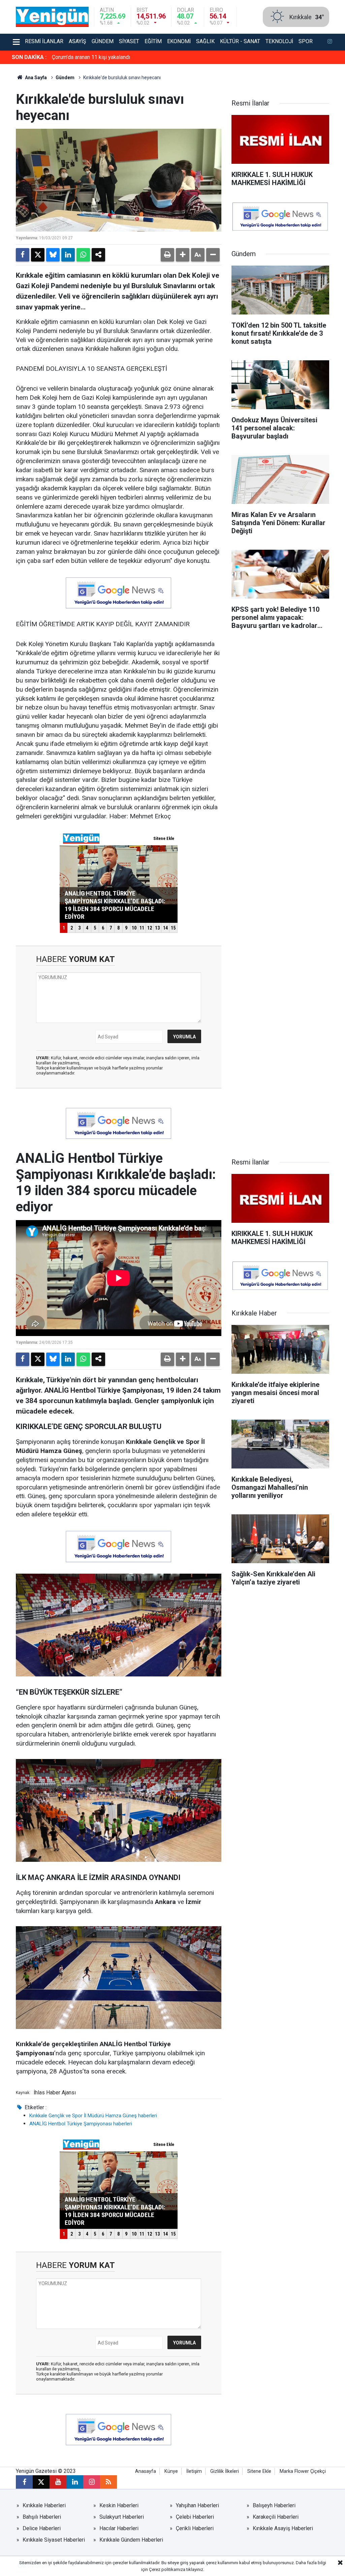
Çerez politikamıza (167, 2569)
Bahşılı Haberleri (42, 2517)
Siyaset (129, 41)
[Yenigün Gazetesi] (52, 16)
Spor (306, 41)
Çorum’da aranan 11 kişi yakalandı (91, 57)
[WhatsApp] (83, 255)
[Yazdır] (167, 255)
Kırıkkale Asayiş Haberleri (283, 2528)
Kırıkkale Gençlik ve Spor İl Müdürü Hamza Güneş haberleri (93, 2116)
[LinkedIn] (68, 255)
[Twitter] (38, 255)
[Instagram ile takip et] (92, 2482)
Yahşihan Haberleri (197, 2505)
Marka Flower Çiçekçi (303, 2471)
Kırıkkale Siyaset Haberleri (54, 2540)
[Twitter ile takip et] (41, 2482)
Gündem (103, 41)
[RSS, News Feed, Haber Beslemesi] (108, 2482)
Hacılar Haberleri (119, 2528)
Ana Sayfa (35, 78)
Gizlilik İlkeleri (225, 2471)
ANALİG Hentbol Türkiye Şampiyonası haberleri (81, 2124)
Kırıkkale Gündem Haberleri (131, 2540)
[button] (183, 255)
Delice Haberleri (42, 2528)
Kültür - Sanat (240, 41)
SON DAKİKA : (29, 57)
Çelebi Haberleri (195, 2517)
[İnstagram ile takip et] (330, 42)
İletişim (194, 2471)
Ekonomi (179, 41)
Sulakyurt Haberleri (122, 2517)
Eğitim (153, 41)
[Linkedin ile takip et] (75, 2482)
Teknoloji (279, 41)
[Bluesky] (53, 255)
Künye (171, 2471)
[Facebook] (23, 255)
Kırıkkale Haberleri (44, 2505)
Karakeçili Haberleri (276, 2517)
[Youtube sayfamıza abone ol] (58, 2482)
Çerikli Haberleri (195, 2528)
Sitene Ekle (259, 2471)
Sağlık (205, 41)
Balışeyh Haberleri (274, 2505)
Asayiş (77, 41)
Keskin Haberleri (119, 2505)
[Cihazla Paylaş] (98, 255)
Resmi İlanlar (44, 41)
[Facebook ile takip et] (24, 2482)
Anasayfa (146, 2471)
